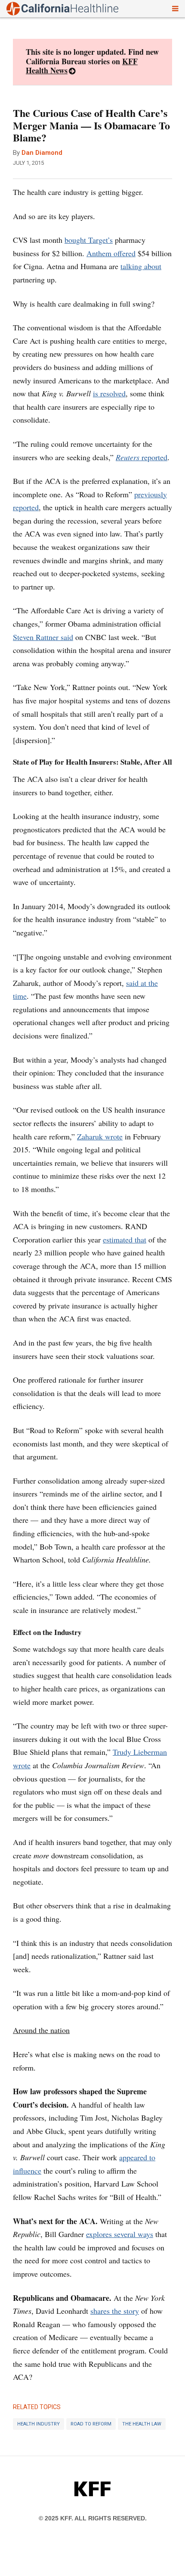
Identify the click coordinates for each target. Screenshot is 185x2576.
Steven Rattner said (43, 637)
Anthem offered (111, 253)
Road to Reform (91, 2424)
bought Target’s (89, 240)
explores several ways (120, 2234)
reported (142, 457)
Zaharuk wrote (100, 1136)
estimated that (125, 1239)
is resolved (109, 393)
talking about (141, 266)
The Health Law (142, 2424)
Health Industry (39, 2424)
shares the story (115, 2311)
